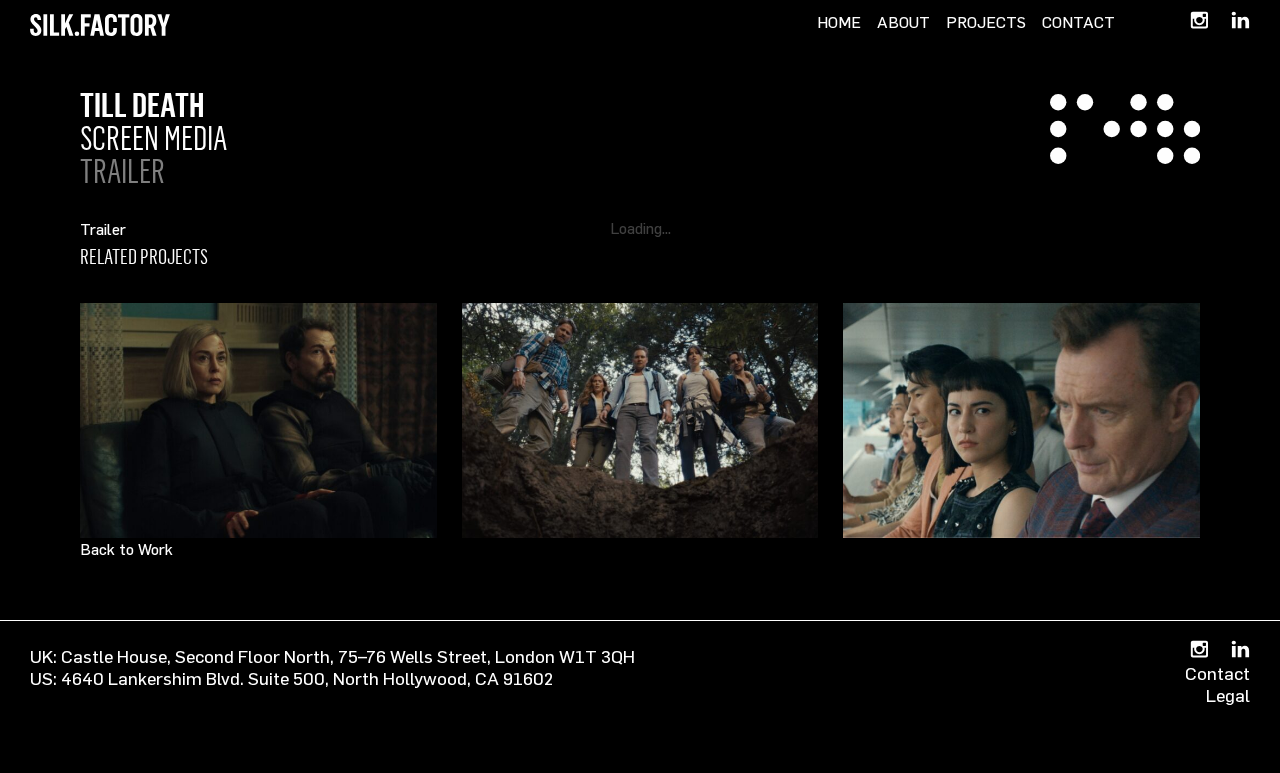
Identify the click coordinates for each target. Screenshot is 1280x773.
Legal (1228, 695)
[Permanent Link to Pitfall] (640, 420)
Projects (986, 22)
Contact (1078, 22)
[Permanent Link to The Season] (1021, 420)
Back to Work (126, 549)
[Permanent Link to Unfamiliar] (258, 420)
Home (839, 22)
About (903, 22)
